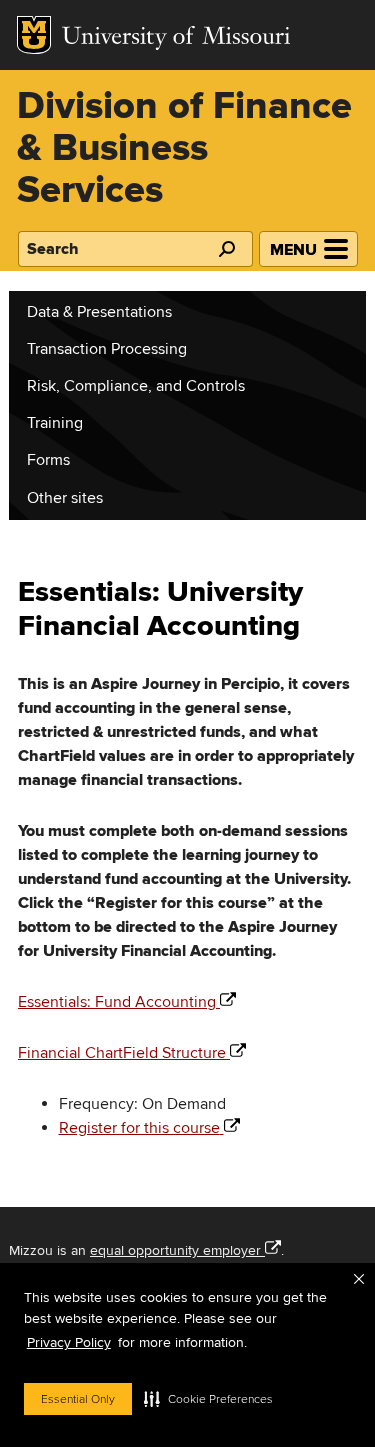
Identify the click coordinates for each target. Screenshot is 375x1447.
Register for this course (139, 1128)
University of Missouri (176, 38)
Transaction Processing (107, 349)
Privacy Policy (69, 1342)
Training (55, 423)
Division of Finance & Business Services (184, 149)
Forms (48, 460)
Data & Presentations (99, 312)
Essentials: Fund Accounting (117, 1002)
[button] (208, 1399)
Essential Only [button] (78, 1399)
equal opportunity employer (175, 1250)
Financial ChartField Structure (122, 1053)
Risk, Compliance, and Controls (136, 386)
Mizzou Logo (34, 35)
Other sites (65, 498)
